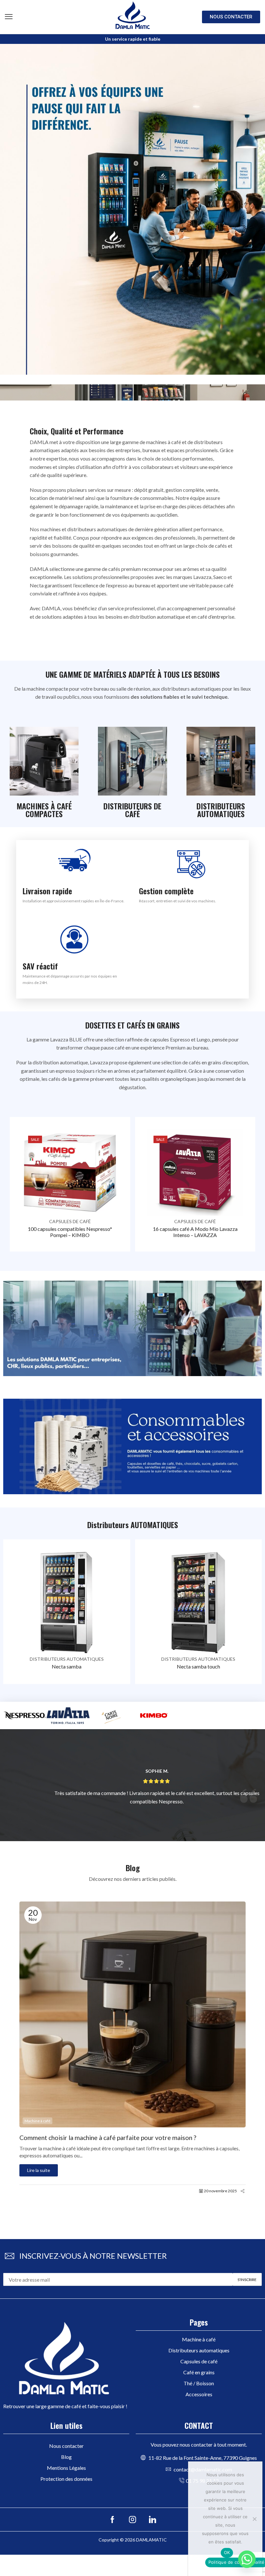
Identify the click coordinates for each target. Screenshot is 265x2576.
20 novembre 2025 (220, 2191)
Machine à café (37, 2121)
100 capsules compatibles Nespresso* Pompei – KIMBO (70, 1232)
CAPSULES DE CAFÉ (70, 1221)
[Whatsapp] (247, 2559)
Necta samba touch (198, 1666)
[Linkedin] (153, 2520)
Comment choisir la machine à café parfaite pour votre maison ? (108, 2138)
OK (227, 2552)
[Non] (254, 2519)
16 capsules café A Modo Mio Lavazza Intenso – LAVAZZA (195, 1232)
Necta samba (67, 1666)
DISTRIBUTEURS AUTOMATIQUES (67, 1659)
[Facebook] (112, 2520)
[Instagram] (132, 2520)
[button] (9, 17)
